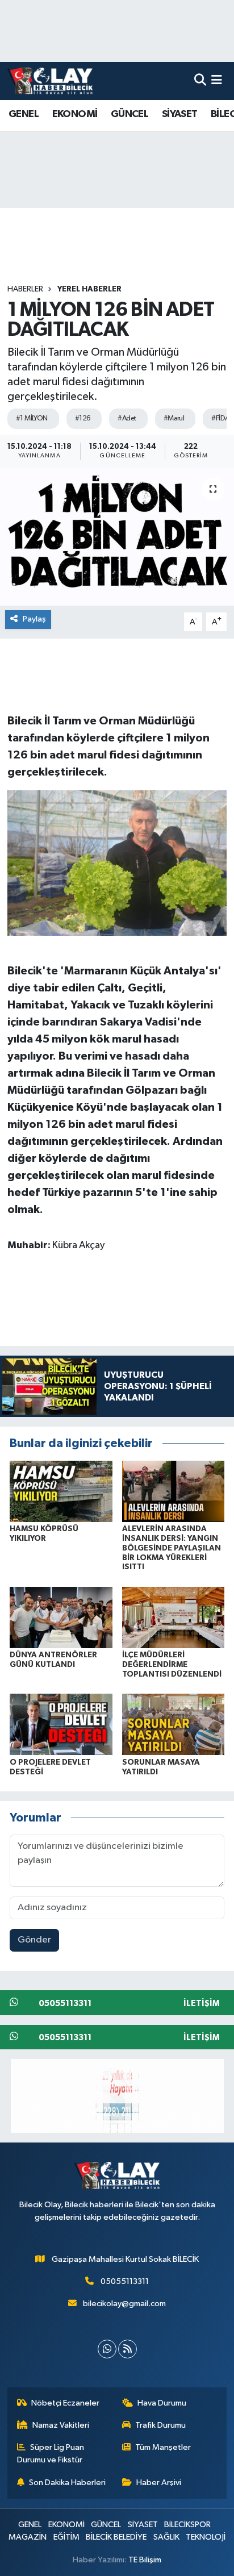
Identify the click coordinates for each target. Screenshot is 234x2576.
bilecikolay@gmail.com (124, 2304)
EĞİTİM (66, 2537)
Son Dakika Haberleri (67, 2483)
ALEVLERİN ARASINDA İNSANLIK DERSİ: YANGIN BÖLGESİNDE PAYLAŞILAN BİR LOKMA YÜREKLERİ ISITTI (172, 1548)
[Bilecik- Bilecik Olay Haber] (50, 81)
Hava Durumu (162, 2403)
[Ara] (200, 81)
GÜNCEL (129, 114)
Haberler (25, 289)
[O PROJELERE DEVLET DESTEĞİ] (61, 1724)
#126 (83, 418)
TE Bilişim (145, 2560)
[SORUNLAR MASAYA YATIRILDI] (174, 1724)
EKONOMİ (75, 114)
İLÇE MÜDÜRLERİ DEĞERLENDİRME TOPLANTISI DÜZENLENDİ (172, 1665)
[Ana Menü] (217, 81)
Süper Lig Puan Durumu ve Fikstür (51, 2454)
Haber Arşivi (159, 2483)
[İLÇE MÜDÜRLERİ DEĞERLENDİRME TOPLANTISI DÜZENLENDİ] (174, 1617)
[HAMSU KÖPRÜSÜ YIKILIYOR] (61, 1491)
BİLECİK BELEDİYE (116, 2537)
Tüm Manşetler (163, 2447)
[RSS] (128, 2349)
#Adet (127, 418)
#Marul (174, 418)
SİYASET (180, 114)
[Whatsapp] (107, 2349)
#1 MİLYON (32, 418)
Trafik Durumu (160, 2425)
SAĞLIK (166, 2537)
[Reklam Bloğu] (117, 2096)
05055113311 (125, 2281)
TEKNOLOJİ (206, 2537)
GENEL (24, 114)
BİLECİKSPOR (187, 2525)
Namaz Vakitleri (61, 2425)
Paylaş (34, 619)
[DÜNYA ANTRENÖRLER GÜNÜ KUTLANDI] (61, 1617)
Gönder (34, 1940)
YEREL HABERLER (89, 289)
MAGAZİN (28, 2537)
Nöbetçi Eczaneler (65, 2403)
